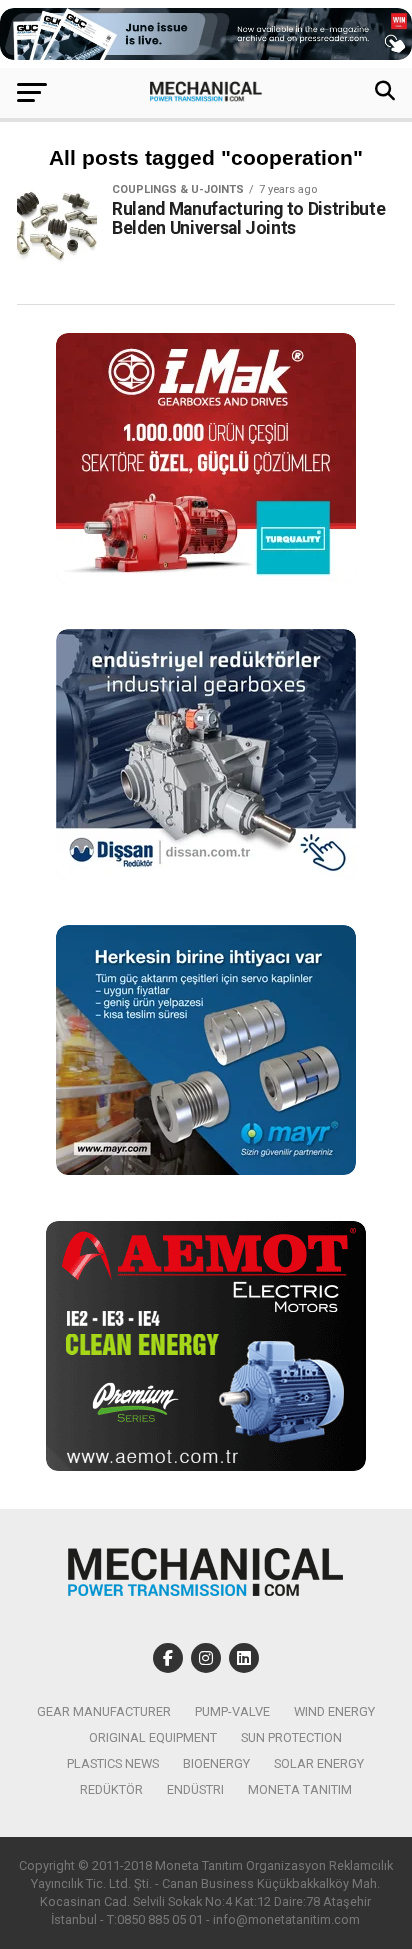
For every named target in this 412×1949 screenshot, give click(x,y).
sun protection (291, 1737)
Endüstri (195, 1789)
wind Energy (334, 1711)
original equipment (153, 1737)
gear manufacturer (104, 1711)
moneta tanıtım (300, 1789)
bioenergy (216, 1763)
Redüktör (111, 1789)
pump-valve (232, 1711)
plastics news (113, 1763)
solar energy (319, 1763)
